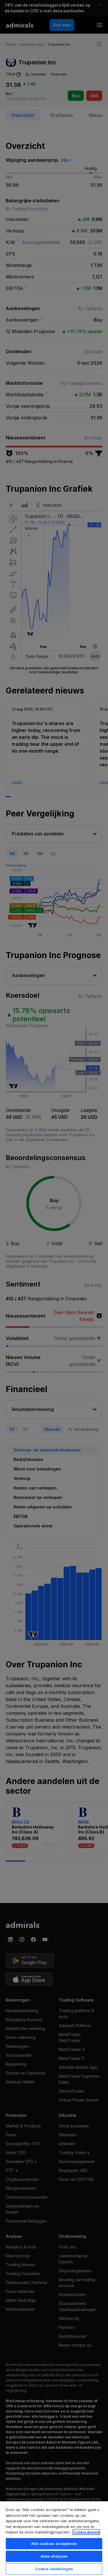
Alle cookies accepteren (54, 2544)
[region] (54, 2538)
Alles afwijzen (54, 2556)
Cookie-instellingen (54, 2569)
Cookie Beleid (86, 2532)
